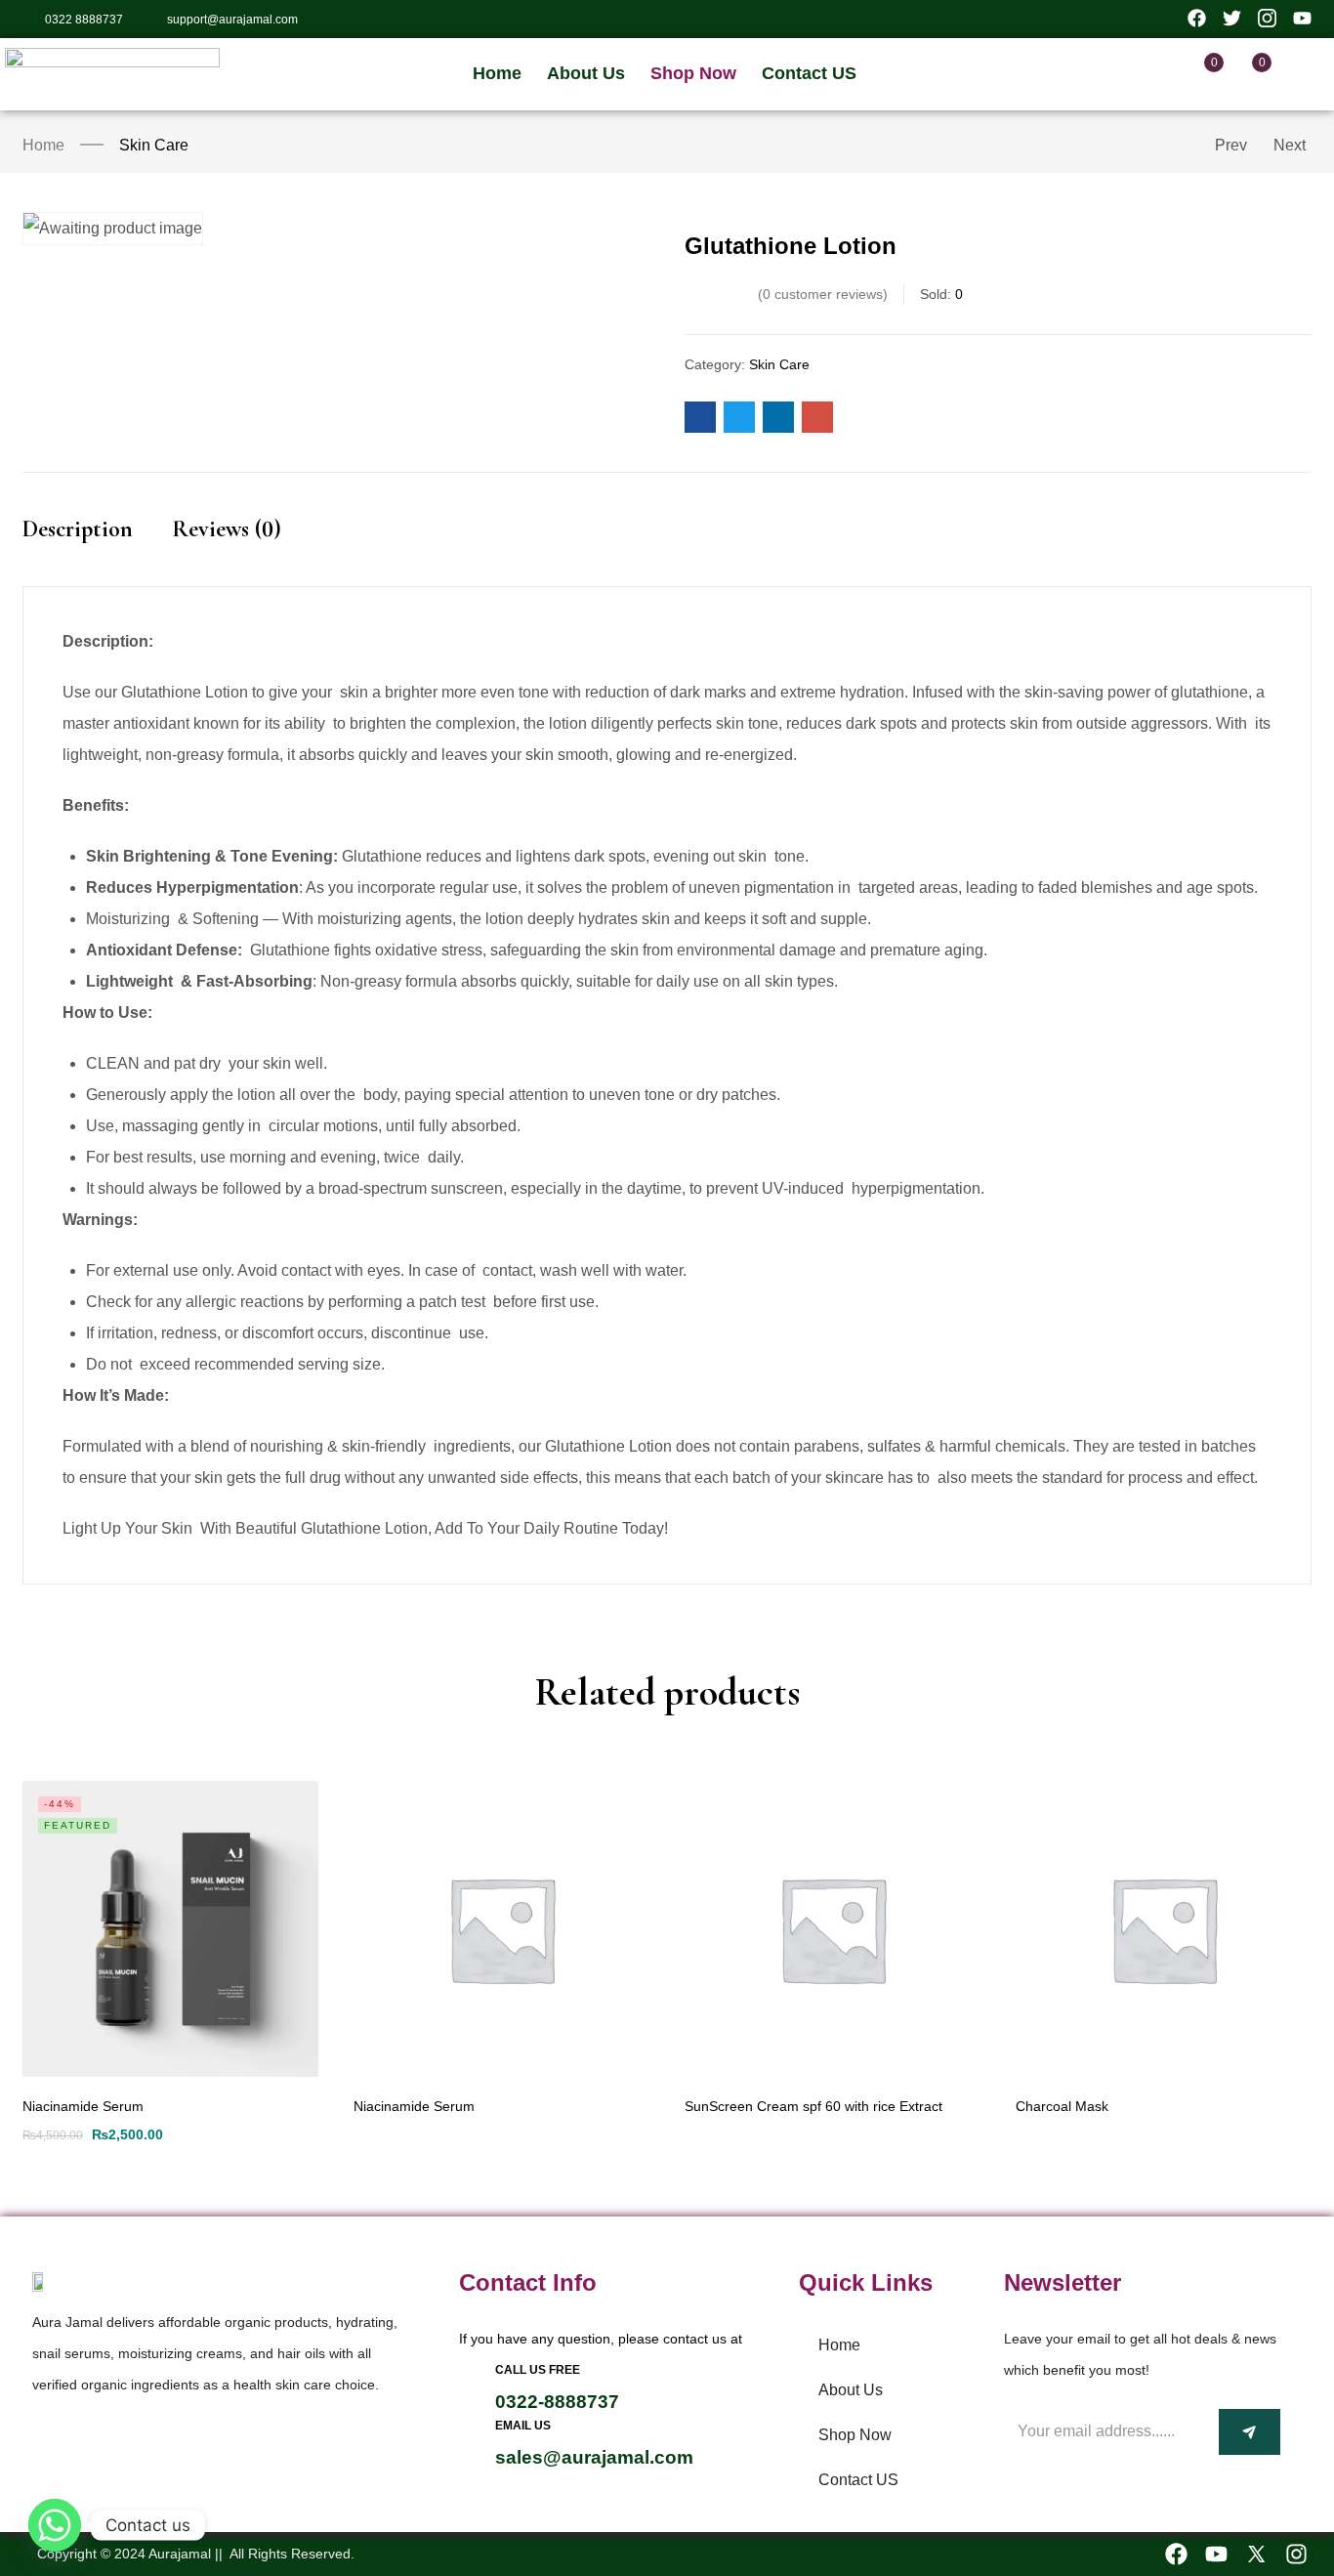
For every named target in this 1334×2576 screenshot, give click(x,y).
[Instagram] (1296, 2554)
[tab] (97, 547)
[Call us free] (470, 2375)
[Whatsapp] (55, 2525)
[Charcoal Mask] (1164, 1929)
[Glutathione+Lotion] (739, 417)
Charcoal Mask (1062, 2106)
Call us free (538, 2370)
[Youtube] (1216, 2554)
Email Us (523, 2426)
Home (43, 145)
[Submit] (1250, 2432)
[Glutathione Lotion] (700, 417)
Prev (1231, 145)
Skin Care (154, 145)
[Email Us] (470, 2431)
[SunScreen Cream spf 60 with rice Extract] (833, 1929)
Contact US (858, 2480)
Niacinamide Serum (83, 2106)
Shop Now (855, 2435)
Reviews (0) (227, 529)
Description (78, 529)
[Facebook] (1176, 2554)
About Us (851, 2390)
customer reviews (823, 294)
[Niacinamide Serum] (170, 1929)
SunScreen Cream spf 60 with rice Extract (813, 2106)
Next (1290, 145)
